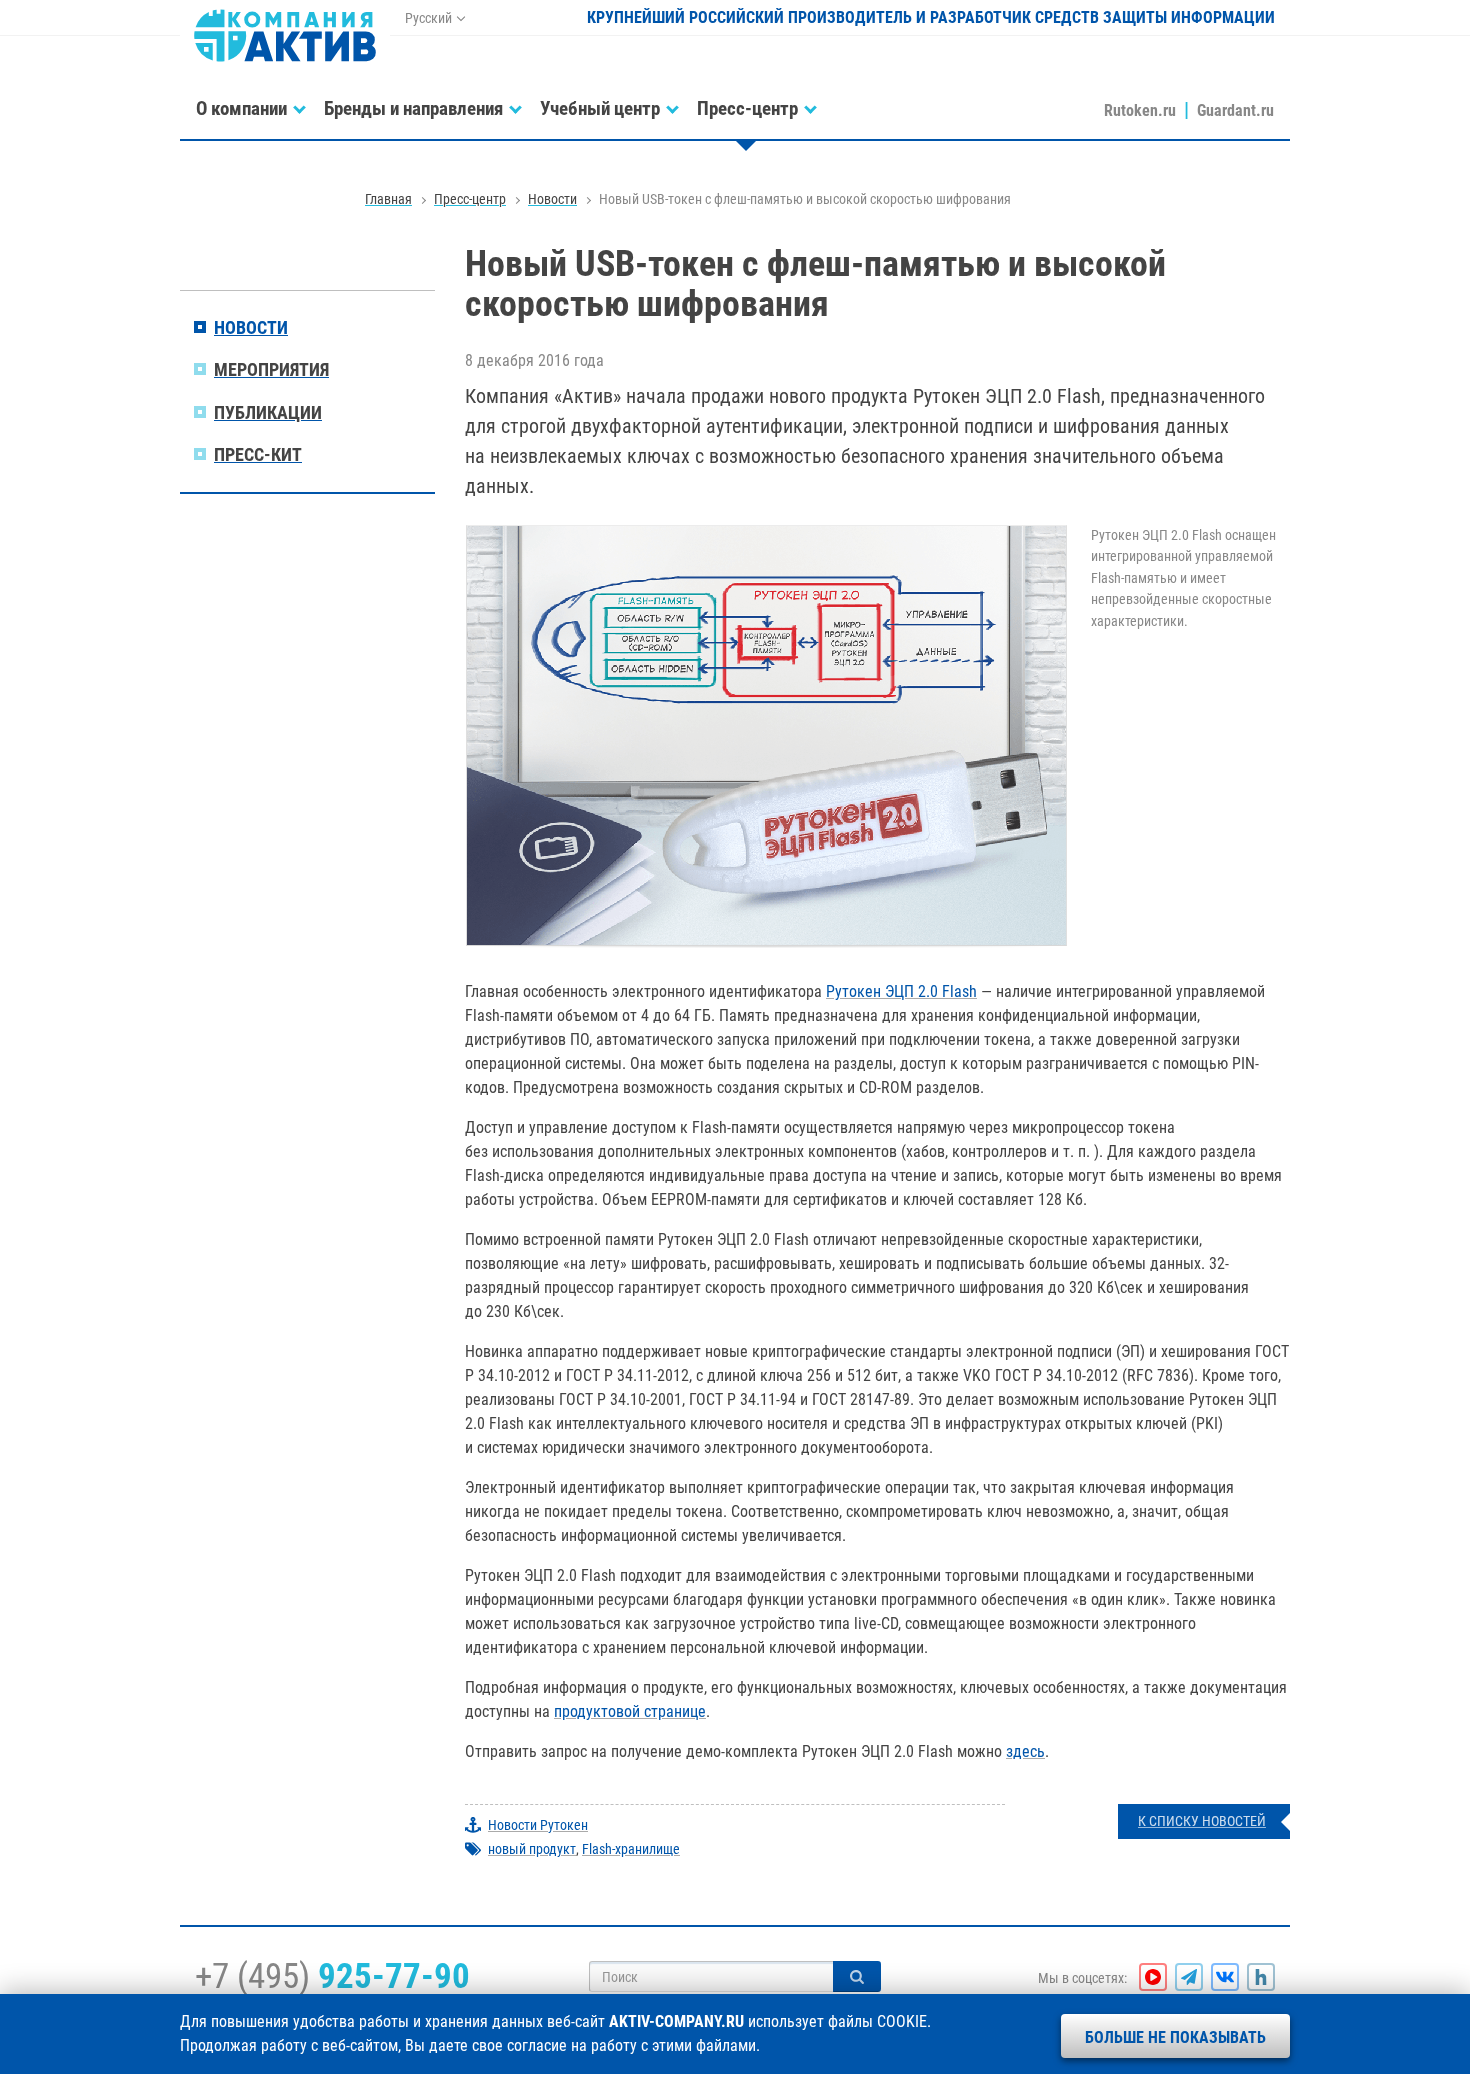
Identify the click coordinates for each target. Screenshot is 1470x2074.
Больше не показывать (1175, 2037)
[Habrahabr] (1261, 1977)
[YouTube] (1153, 1977)
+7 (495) (332, 1976)
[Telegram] (1189, 1977)
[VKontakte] (1225, 1977)
